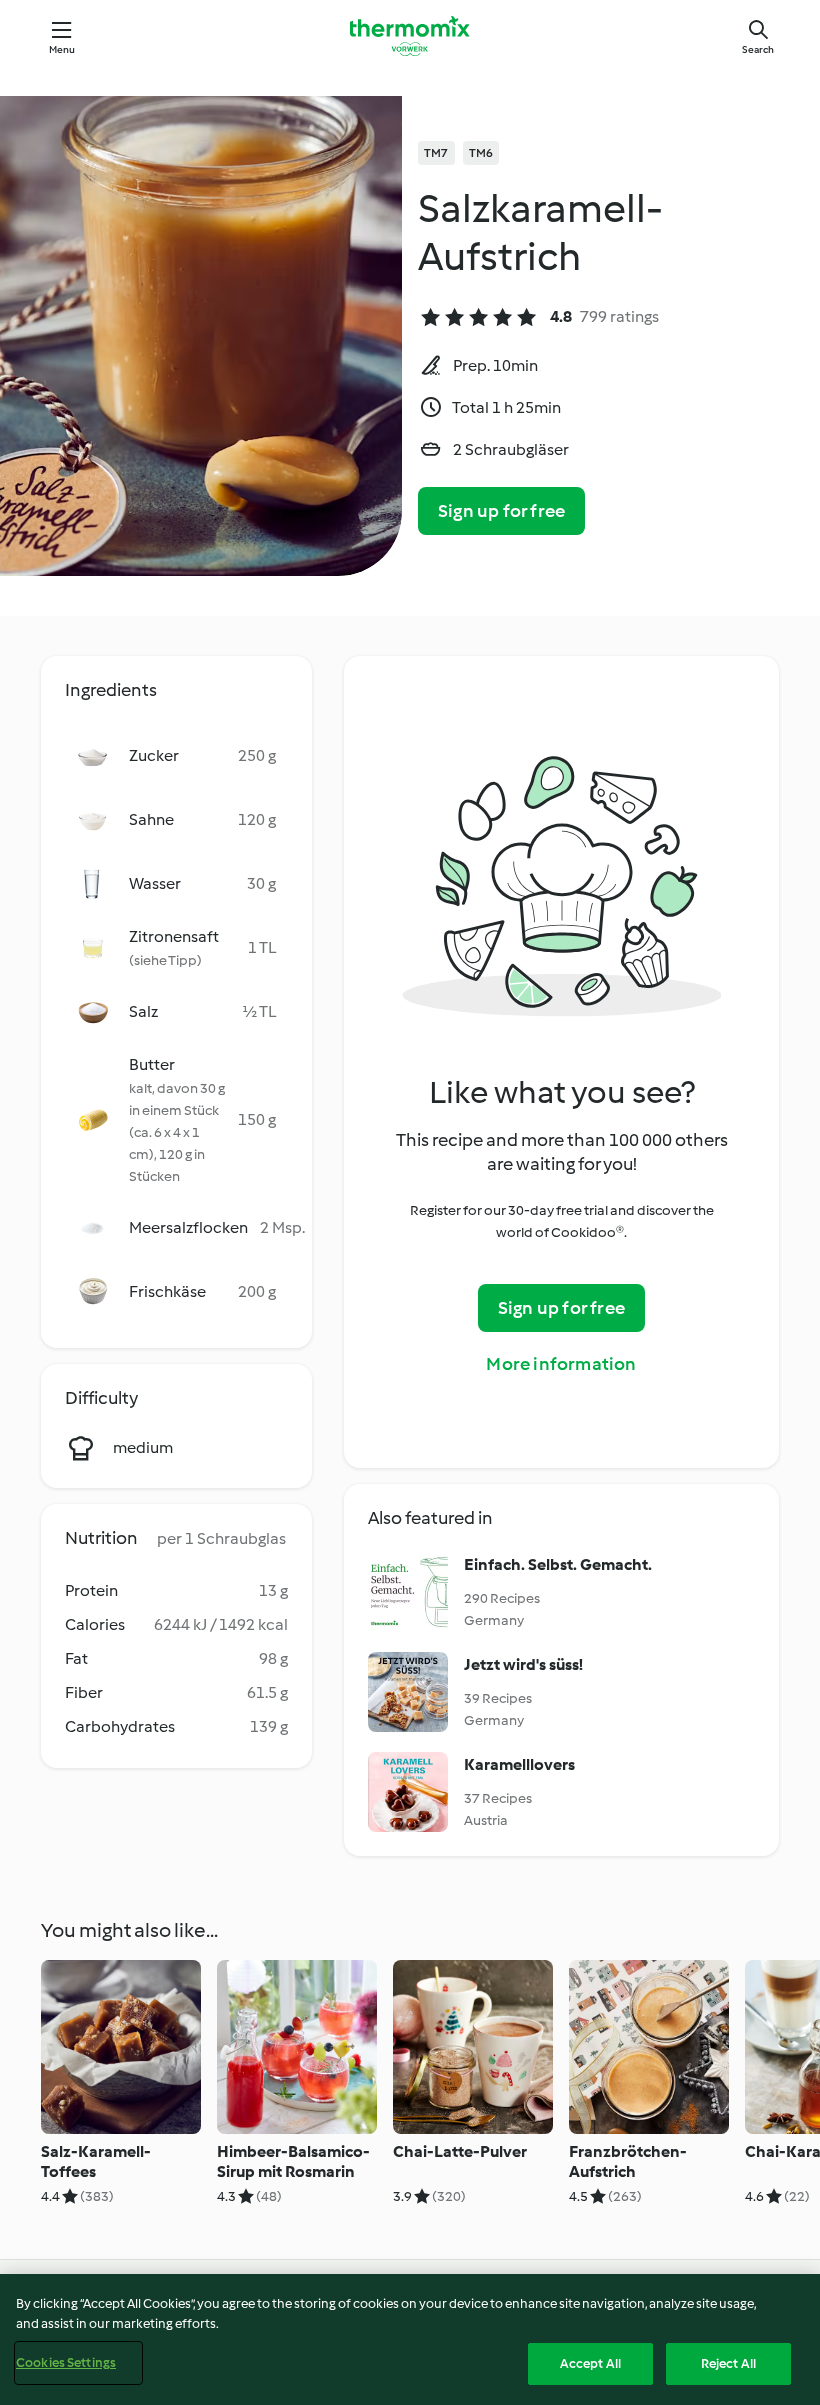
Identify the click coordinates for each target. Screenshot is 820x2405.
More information (561, 1364)
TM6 (481, 153)
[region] (410, 2339)
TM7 (436, 153)
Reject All (728, 2363)
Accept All (590, 2363)
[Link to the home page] (410, 36)
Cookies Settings (66, 2362)
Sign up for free (501, 511)
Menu (62, 49)
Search (758, 49)
